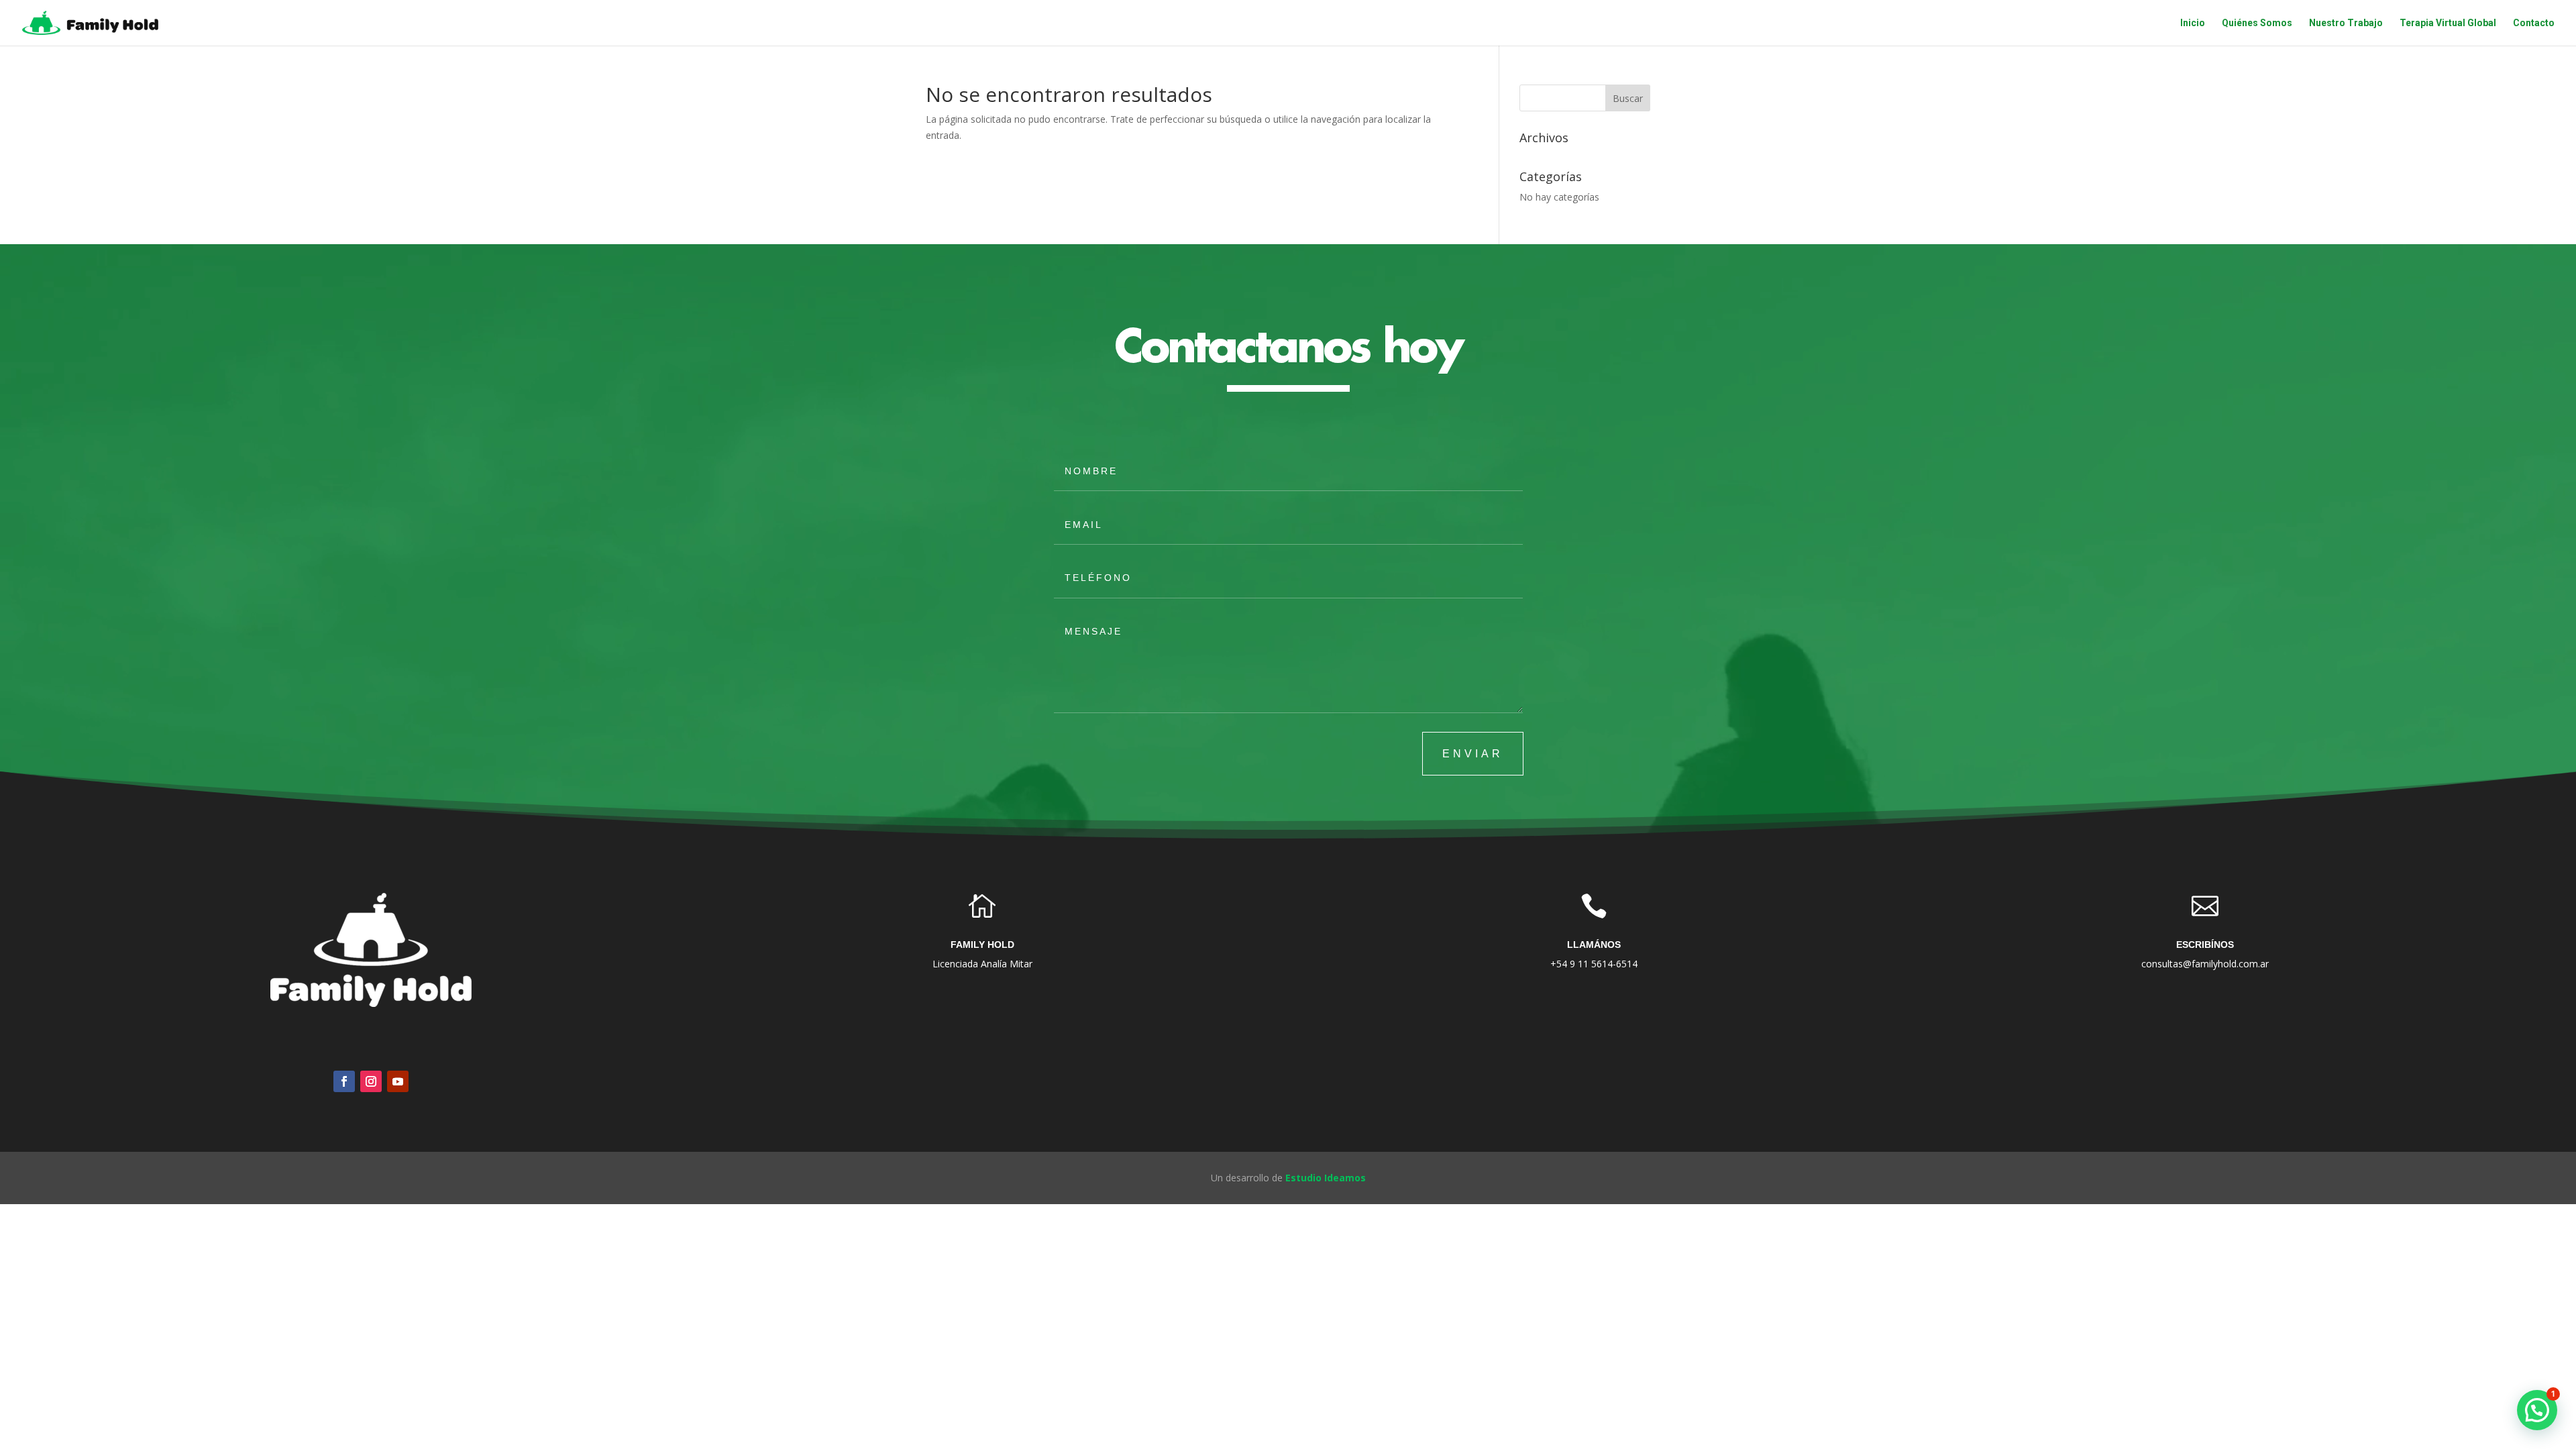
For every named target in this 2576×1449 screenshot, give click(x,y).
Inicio (2193, 23)
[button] (2537, 1410)
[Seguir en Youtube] (398, 1081)
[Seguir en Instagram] (371, 1081)
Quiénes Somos (2257, 23)
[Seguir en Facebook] (344, 1081)
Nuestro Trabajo (2346, 23)
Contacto (2534, 23)
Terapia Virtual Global (2448, 23)
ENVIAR (1473, 754)
